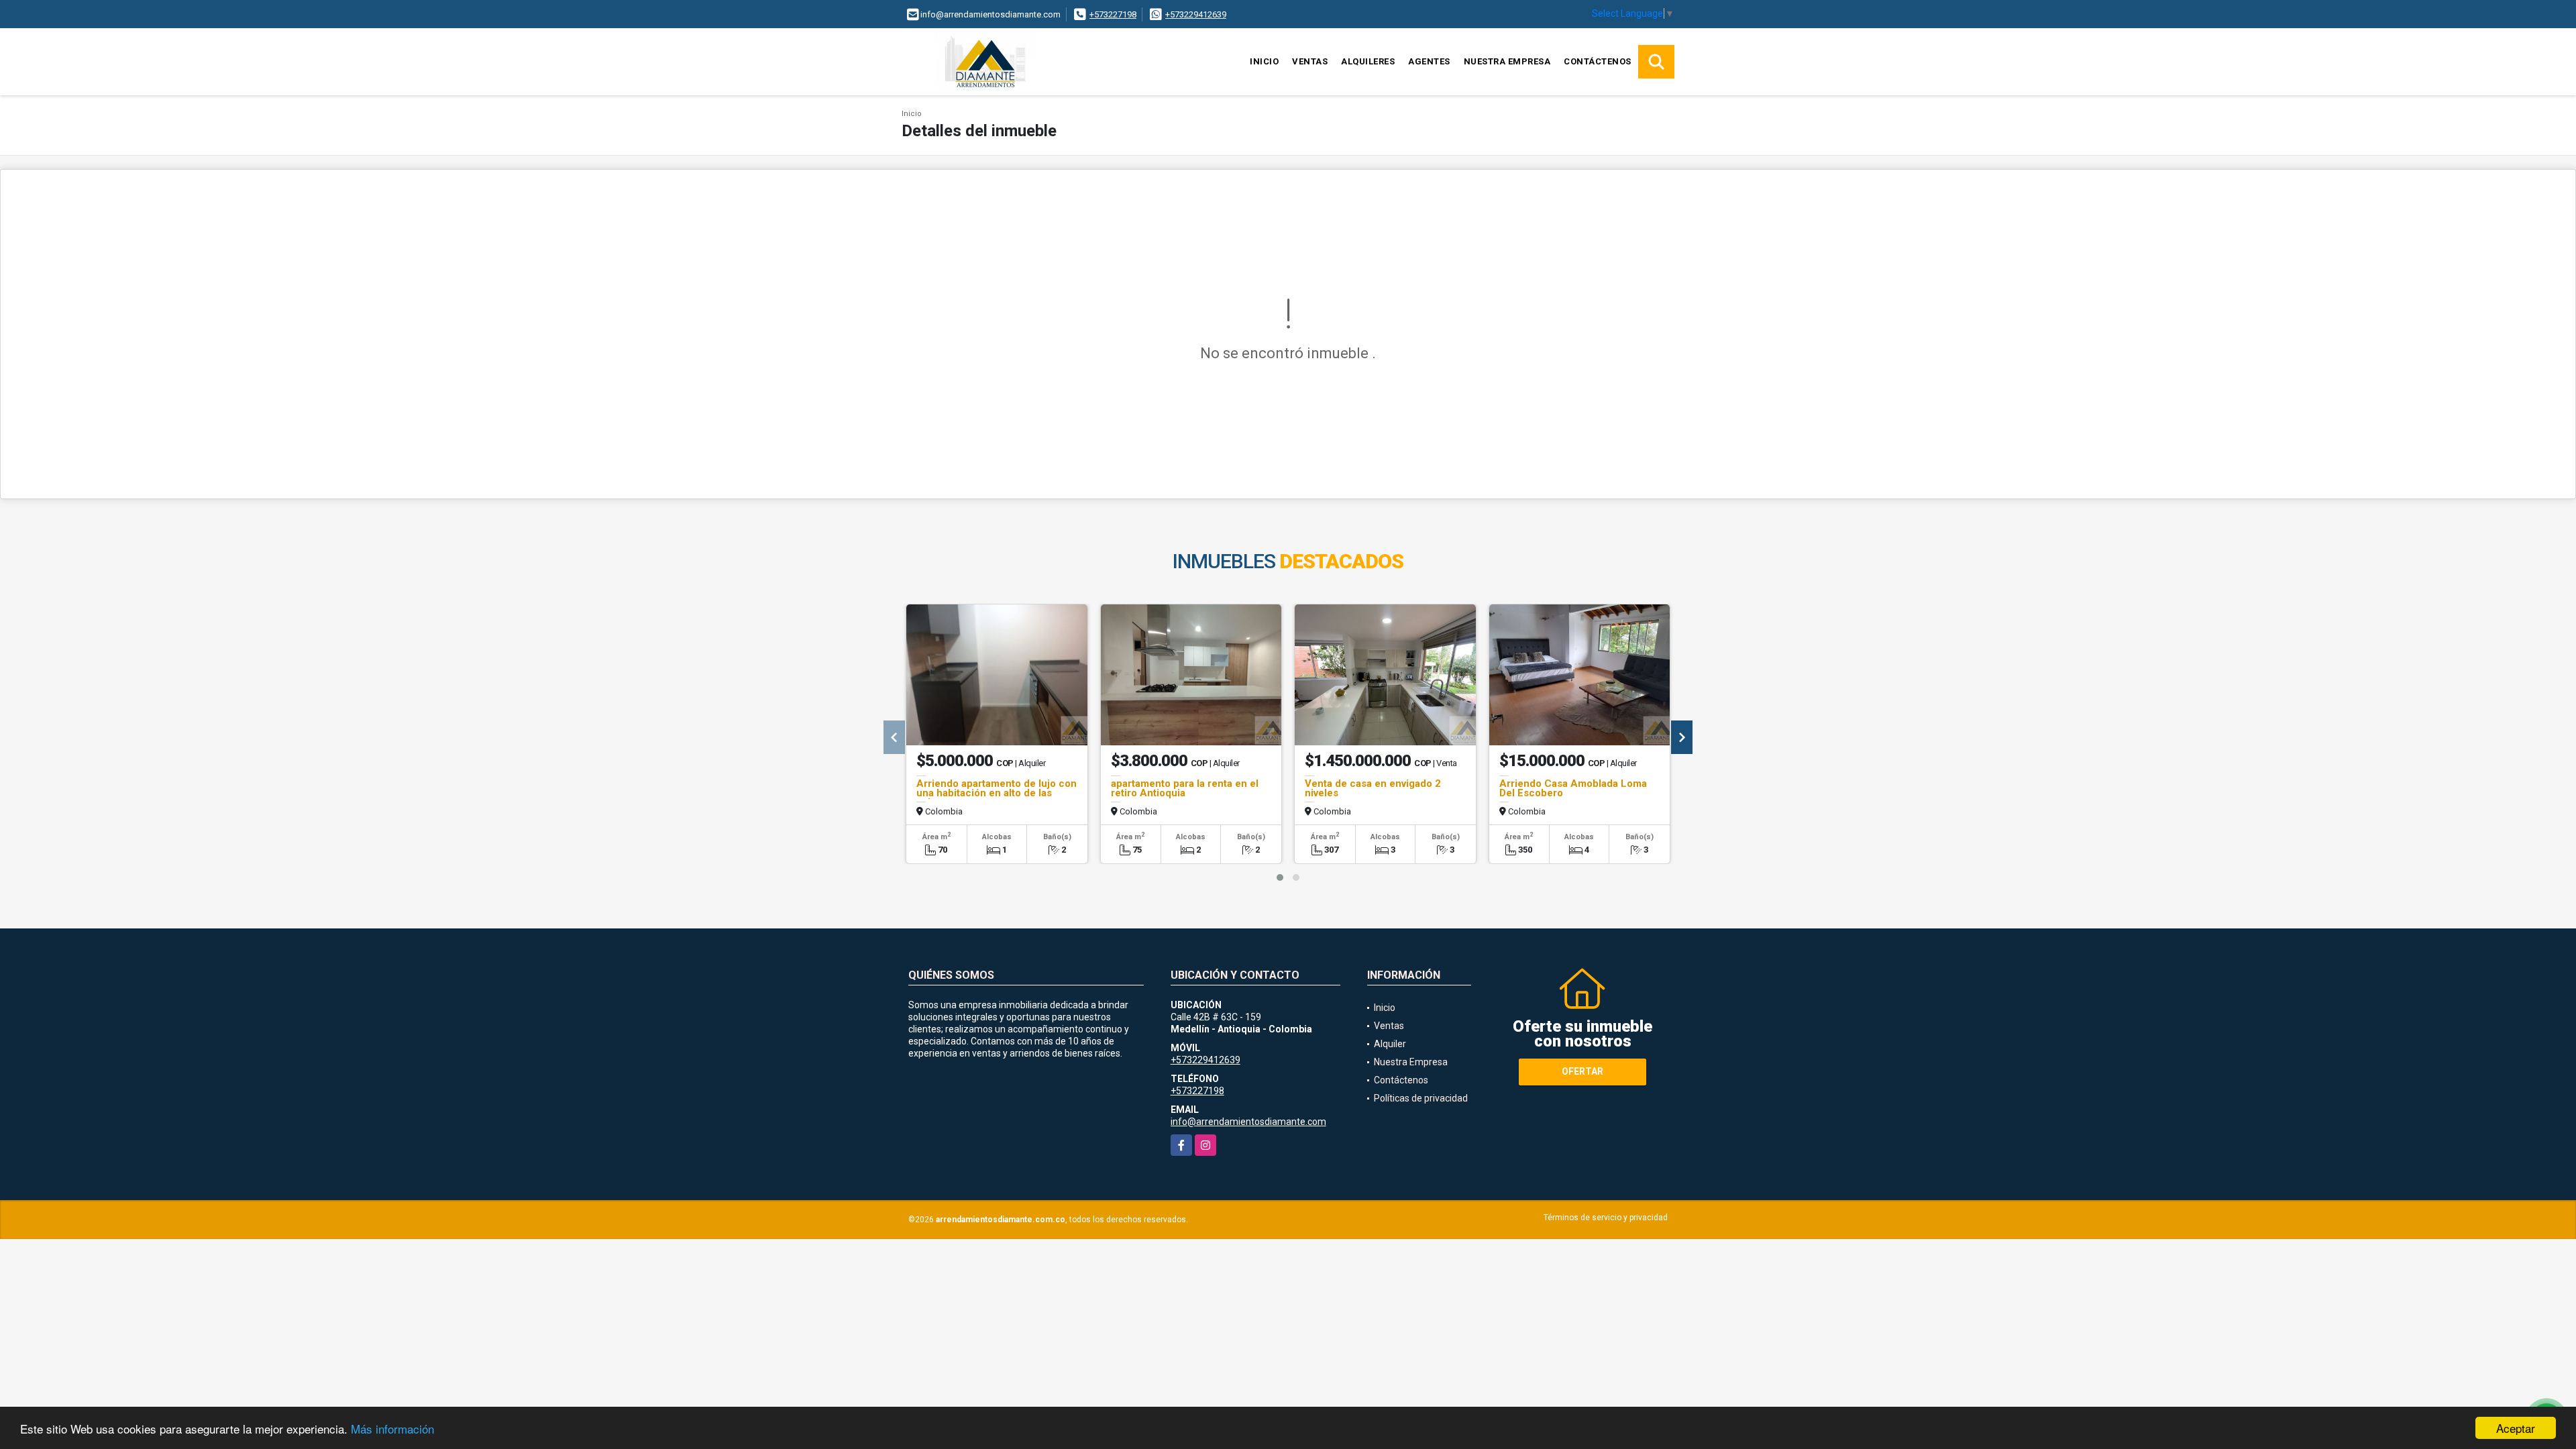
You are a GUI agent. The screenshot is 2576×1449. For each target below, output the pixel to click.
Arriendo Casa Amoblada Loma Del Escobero (1573, 788)
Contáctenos (1598, 61)
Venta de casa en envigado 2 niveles (1373, 788)
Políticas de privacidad (1421, 1098)
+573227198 (1113, 14)
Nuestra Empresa (1507, 61)
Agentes (1429, 61)
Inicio (1264, 61)
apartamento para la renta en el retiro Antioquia (1185, 788)
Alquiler (1390, 1044)
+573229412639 (1196, 14)
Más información (392, 1429)
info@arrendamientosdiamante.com (1248, 1122)
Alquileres (1368, 61)
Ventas (1310, 61)
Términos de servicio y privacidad (1606, 1218)
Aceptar (2516, 1428)
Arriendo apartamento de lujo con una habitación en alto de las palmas (997, 793)
